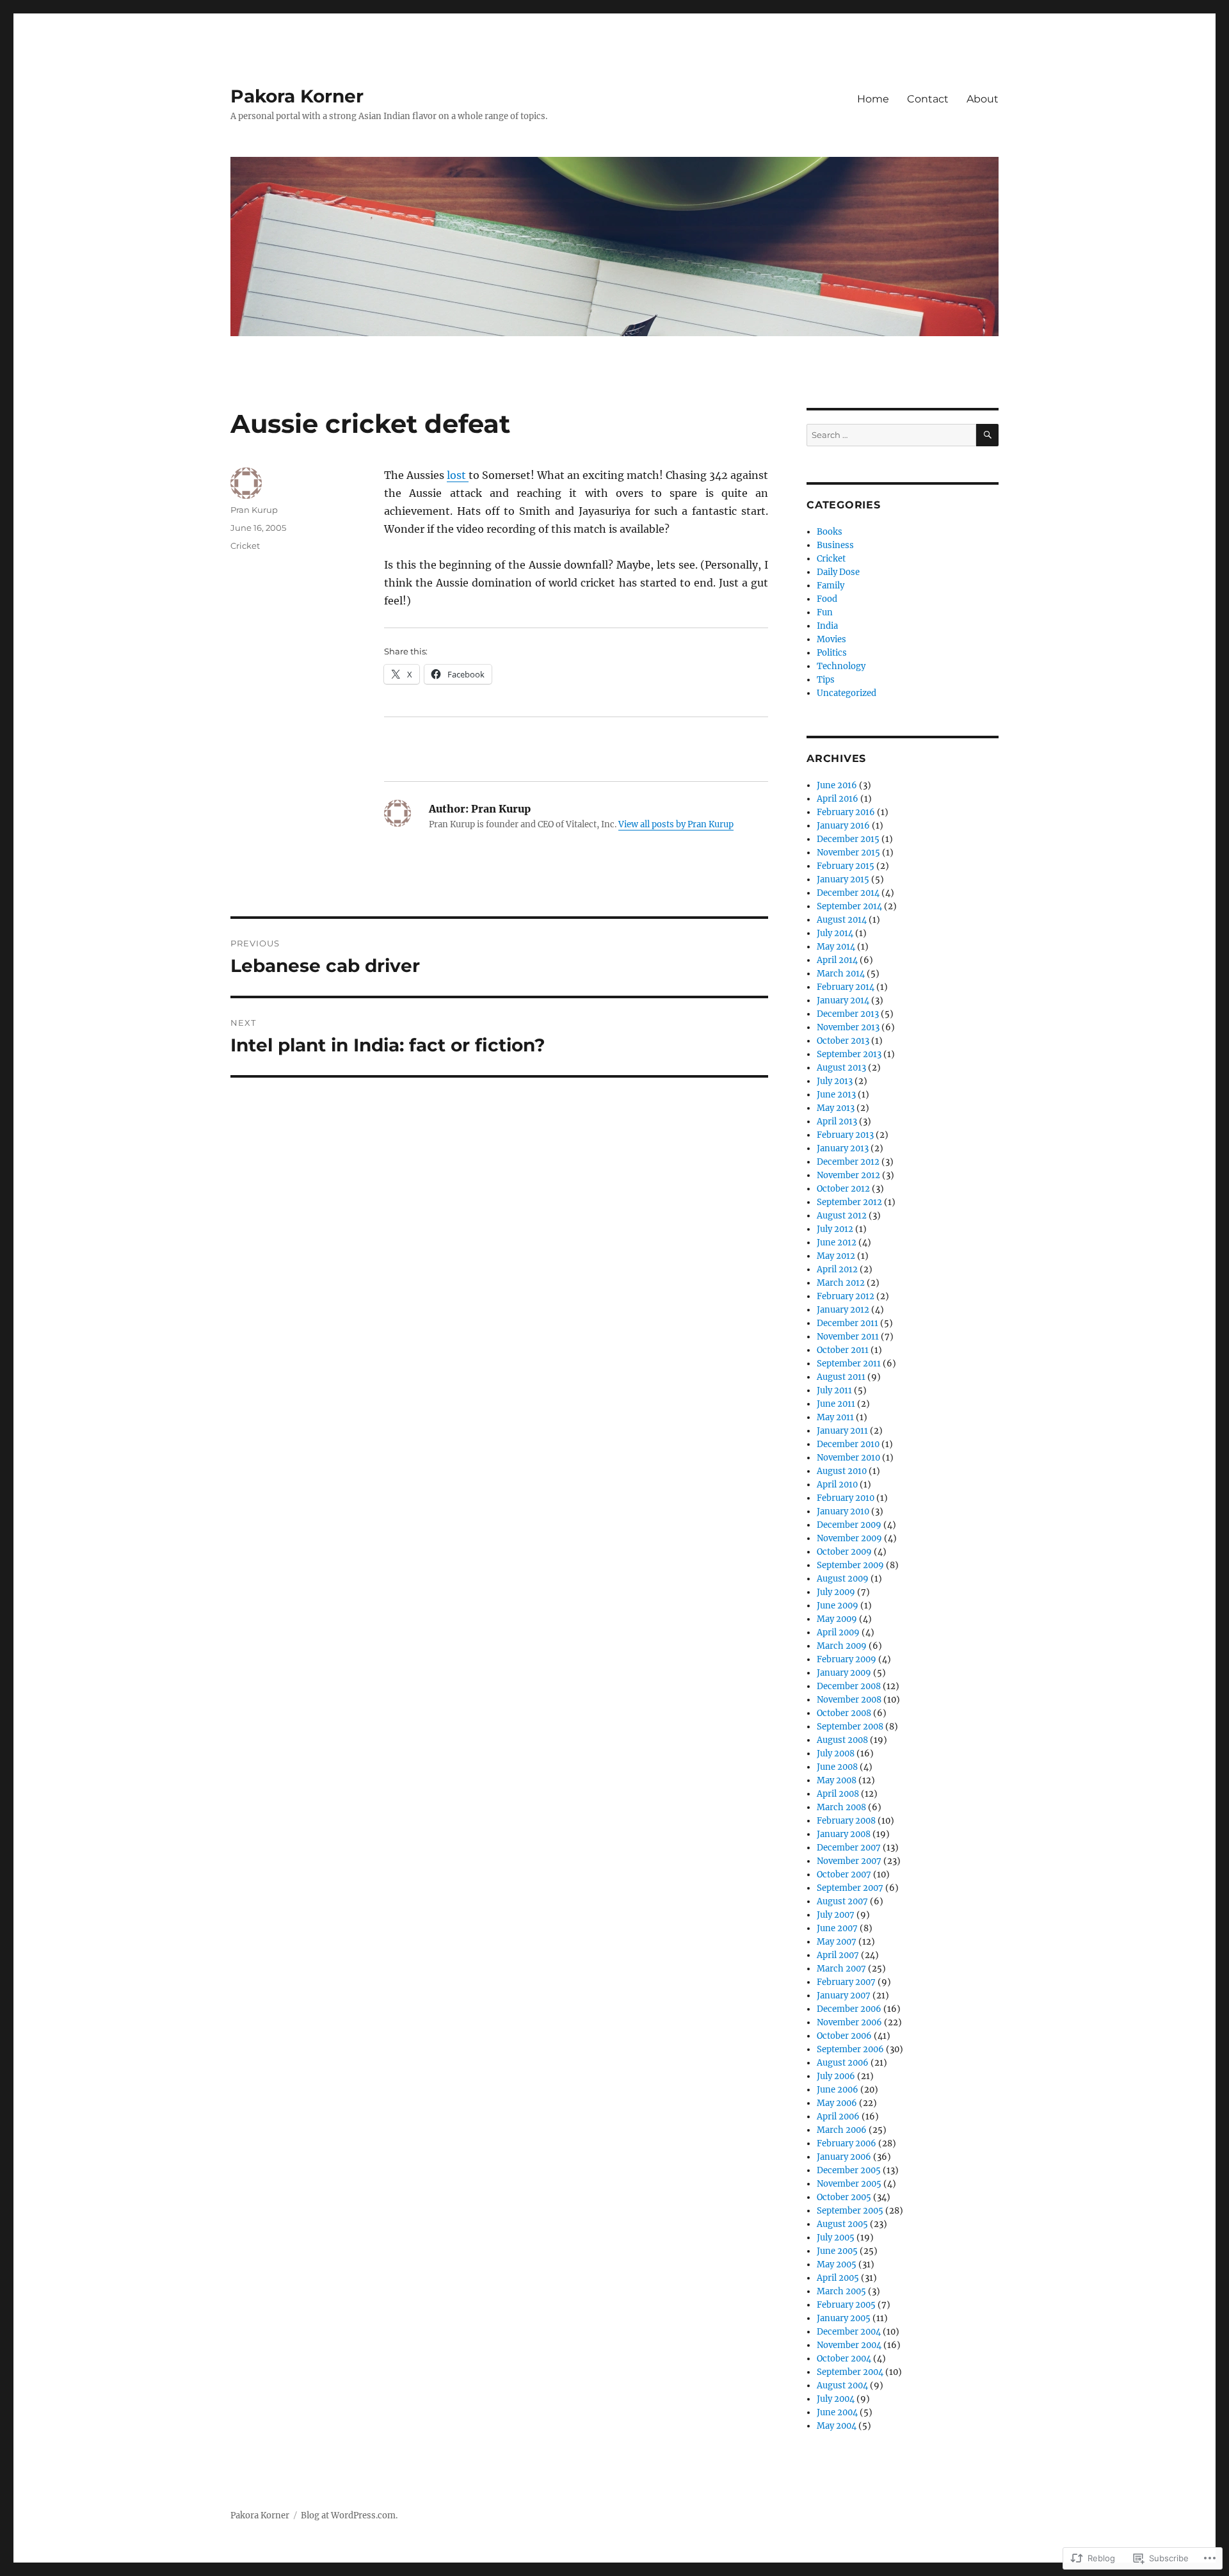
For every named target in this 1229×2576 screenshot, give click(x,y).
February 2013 (845, 1135)
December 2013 (848, 1014)
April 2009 (838, 1632)
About (983, 99)
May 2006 (837, 2103)
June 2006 (838, 2090)
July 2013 (835, 1081)
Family (831, 586)
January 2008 (844, 1834)
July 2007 (836, 1915)
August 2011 (841, 1377)
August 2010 (842, 1471)
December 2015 (848, 839)
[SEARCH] (987, 435)
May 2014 (836, 947)
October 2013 (843, 1041)
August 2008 (842, 1740)
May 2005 (837, 2264)
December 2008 (849, 1686)
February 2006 (847, 2143)
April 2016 (838, 799)
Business (835, 545)
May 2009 (837, 1619)
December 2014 (848, 893)
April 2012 (837, 1269)
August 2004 (842, 2386)
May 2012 (836, 1256)
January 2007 (844, 1996)
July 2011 (834, 1390)
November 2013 (848, 1027)
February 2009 (847, 1659)
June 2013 (836, 1095)
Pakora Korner (297, 96)
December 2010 (848, 1444)
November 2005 (849, 2184)
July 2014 (835, 933)
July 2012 (835, 1229)
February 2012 (846, 1296)
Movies (831, 639)
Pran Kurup (254, 510)
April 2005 (838, 2278)
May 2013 (836, 1108)
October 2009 (844, 1552)
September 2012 (849, 1202)
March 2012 (841, 1283)
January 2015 (843, 879)
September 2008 (850, 1727)
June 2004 (837, 2412)
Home (873, 99)
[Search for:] (891, 435)
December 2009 (849, 1525)
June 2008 (837, 1767)
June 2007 (837, 1928)
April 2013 (837, 1122)
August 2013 (841, 1068)
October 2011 (843, 1350)
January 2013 (843, 1148)
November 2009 (849, 1538)
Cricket (245, 546)
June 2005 (837, 2251)
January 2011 (842, 1431)
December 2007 (849, 1848)
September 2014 (849, 906)
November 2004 (849, 2345)
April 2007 (838, 1955)
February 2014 (846, 987)
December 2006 (849, 2009)
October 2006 (844, 2036)
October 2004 (844, 2359)
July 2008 (836, 1754)
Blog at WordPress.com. (349, 2515)
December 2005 (849, 2170)
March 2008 (841, 1807)
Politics (832, 653)
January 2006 (844, 2157)
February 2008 (846, 1821)
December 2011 (847, 1323)
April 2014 (837, 960)
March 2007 (841, 1969)
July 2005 (836, 2238)
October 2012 (843, 1189)
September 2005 (850, 2211)
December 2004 (849, 2332)
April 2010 (837, 1485)
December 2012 (848, 1162)
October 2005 (844, 2197)
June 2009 (838, 1606)
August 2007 (842, 1901)
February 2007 (846, 1982)
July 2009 (836, 1592)
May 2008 (837, 1780)
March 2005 (841, 2291)
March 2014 (841, 974)
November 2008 (849, 1700)
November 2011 (848, 1337)
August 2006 (843, 2063)
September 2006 (850, 2049)
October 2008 (844, 1713)
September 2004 (850, 2372)
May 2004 (837, 2426)
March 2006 (842, 2130)
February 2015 (846, 866)
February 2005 (846, 2305)
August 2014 (842, 920)
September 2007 (850, 1888)
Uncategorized (847, 693)
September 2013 (849, 1054)
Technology (841, 666)
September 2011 (849, 1364)
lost (458, 475)
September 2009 (850, 1565)
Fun (825, 612)
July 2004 (836, 2399)
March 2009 (842, 1646)
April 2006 (838, 2117)
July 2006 (836, 2076)
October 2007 (844, 1875)
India (827, 626)
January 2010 (843, 1511)
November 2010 (848, 1458)
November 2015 (848, 853)
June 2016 (837, 785)
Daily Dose (838, 572)
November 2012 (848, 1175)
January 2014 (843, 1000)
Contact (928, 99)
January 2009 (844, 1673)
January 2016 (843, 826)
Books (830, 532)
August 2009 (843, 1579)
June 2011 (836, 1404)
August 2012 (842, 1216)
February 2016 (846, 812)
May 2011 (835, 1417)
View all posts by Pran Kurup (676, 824)
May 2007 (837, 1942)
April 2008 (838, 1794)
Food (827, 599)
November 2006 (849, 2022)
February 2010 (846, 1498)
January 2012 (843, 1310)
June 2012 (837, 1243)
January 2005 (844, 2318)
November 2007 (849, 1861)
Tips (826, 680)
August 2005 (842, 2224)
